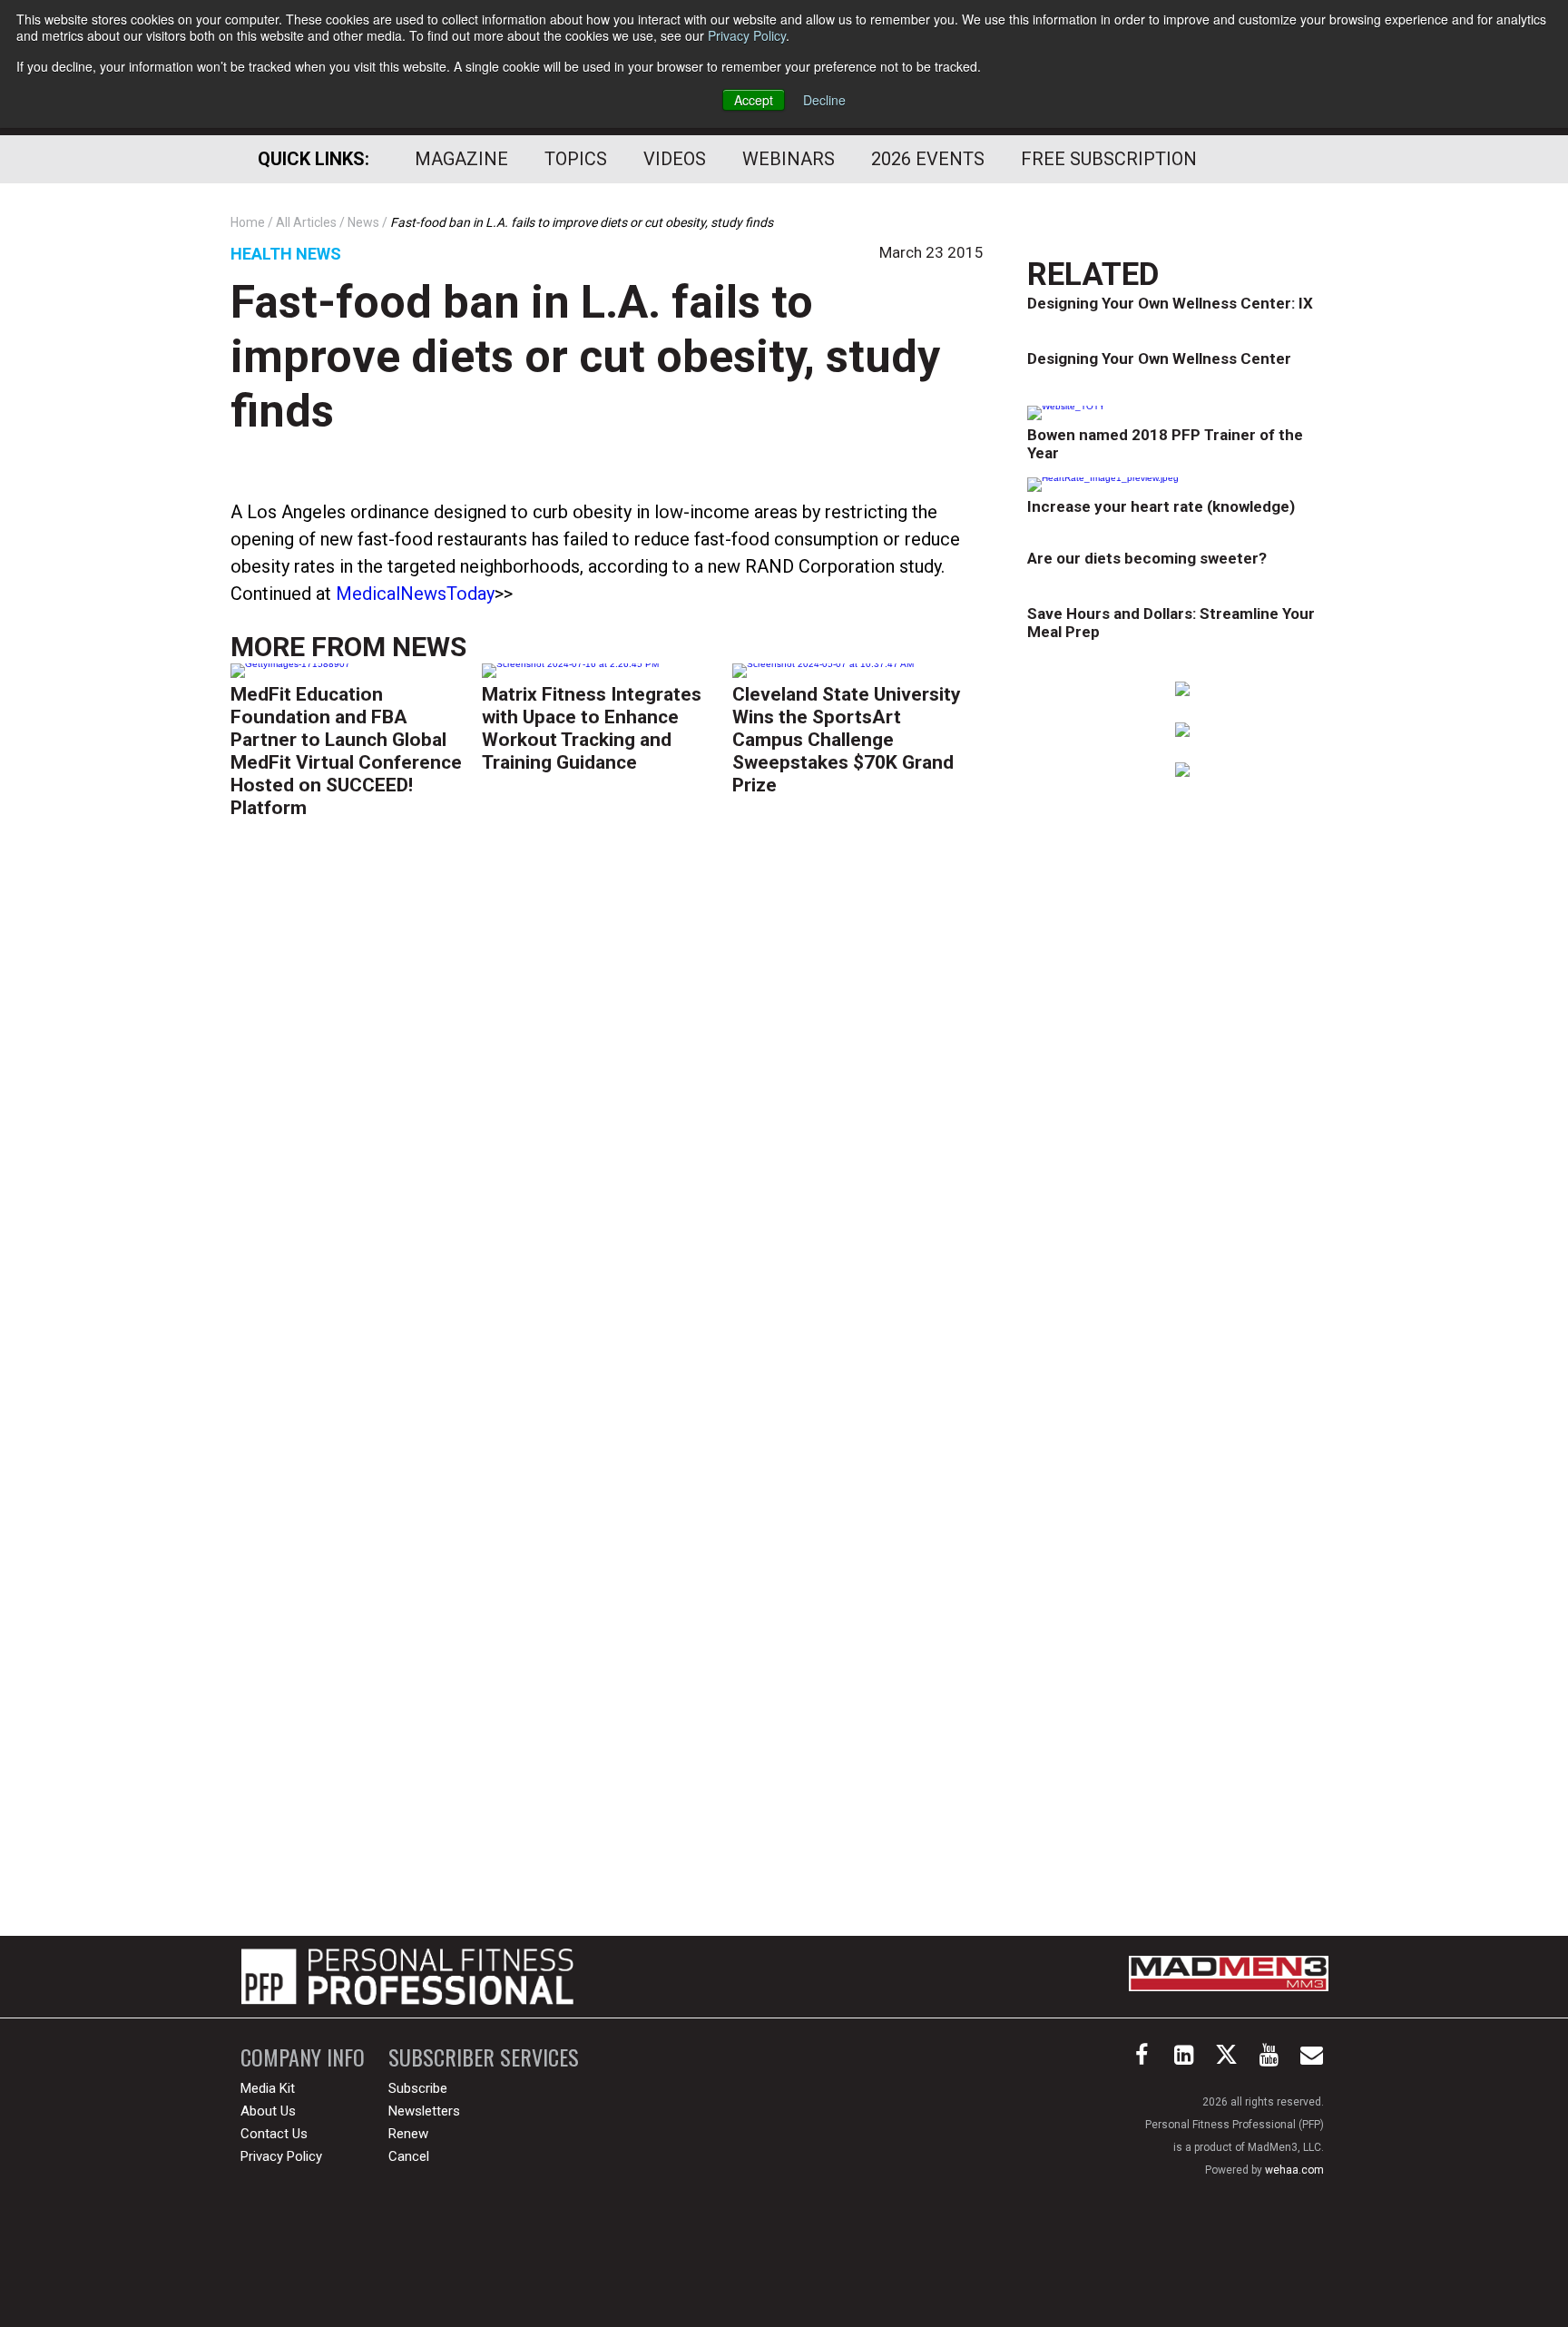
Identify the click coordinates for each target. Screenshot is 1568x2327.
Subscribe (418, 2088)
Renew (408, 2134)
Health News (286, 254)
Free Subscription (1109, 159)
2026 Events (928, 159)
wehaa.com (1294, 2170)
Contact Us (274, 2134)
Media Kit (268, 2088)
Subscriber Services (484, 2057)
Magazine (461, 159)
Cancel (409, 2156)
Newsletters (424, 2111)
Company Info (303, 2057)
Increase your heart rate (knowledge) (1161, 506)
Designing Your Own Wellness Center (1159, 358)
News (429, 647)
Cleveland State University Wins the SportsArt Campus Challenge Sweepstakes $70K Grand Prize (847, 740)
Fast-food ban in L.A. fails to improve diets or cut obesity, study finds (585, 357)
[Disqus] (607, 1114)
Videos (675, 159)
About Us (268, 2111)
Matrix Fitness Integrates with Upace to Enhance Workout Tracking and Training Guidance (592, 728)
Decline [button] (824, 100)
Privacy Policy (747, 35)
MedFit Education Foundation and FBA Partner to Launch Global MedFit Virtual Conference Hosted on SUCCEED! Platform (346, 751)
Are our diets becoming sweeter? (1147, 558)
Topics (576, 159)
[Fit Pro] (407, 1977)
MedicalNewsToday (415, 594)
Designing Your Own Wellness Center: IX (1170, 303)
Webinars (789, 159)
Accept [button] (754, 100)
